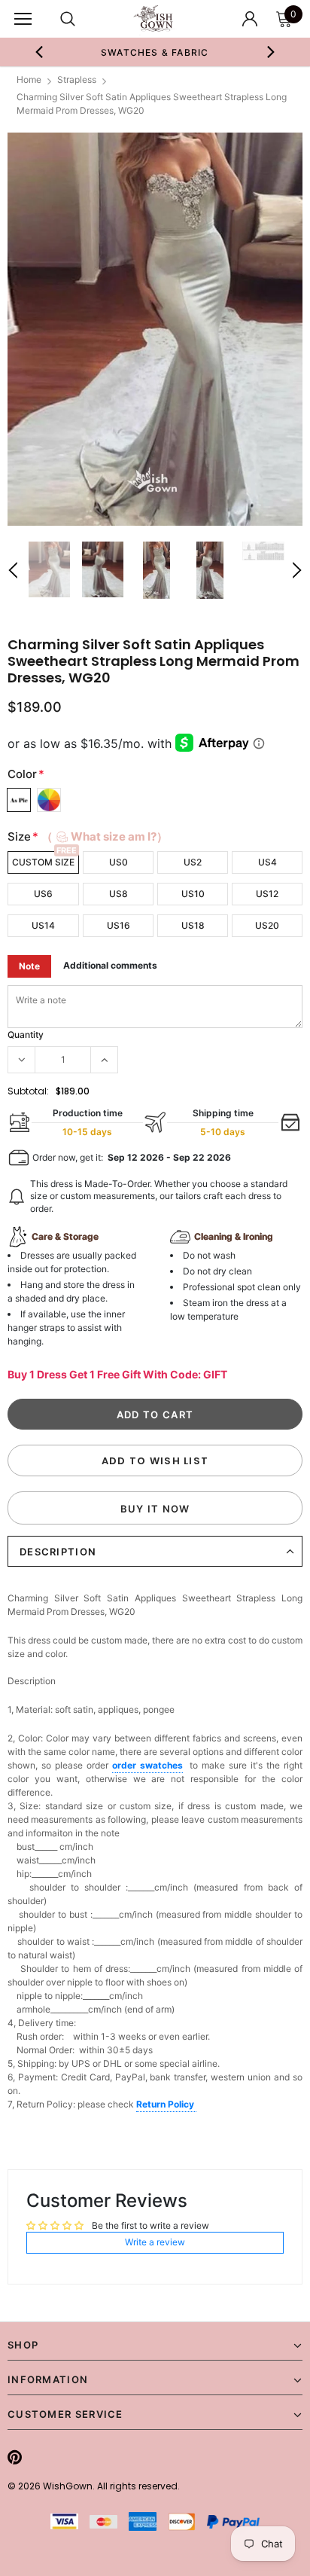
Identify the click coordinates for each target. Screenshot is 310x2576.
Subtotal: (28, 1091)
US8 (119, 894)
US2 (193, 862)
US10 (193, 894)
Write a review (155, 2242)
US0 (119, 862)
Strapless (77, 79)
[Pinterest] (15, 2457)
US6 (43, 894)
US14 (43, 925)
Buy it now (155, 1509)
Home (29, 79)
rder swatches (150, 1765)
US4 (267, 862)
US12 (267, 894)
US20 (267, 925)
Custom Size (43, 862)
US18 (193, 925)
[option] (155, 52)
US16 (119, 925)
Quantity (26, 1035)
